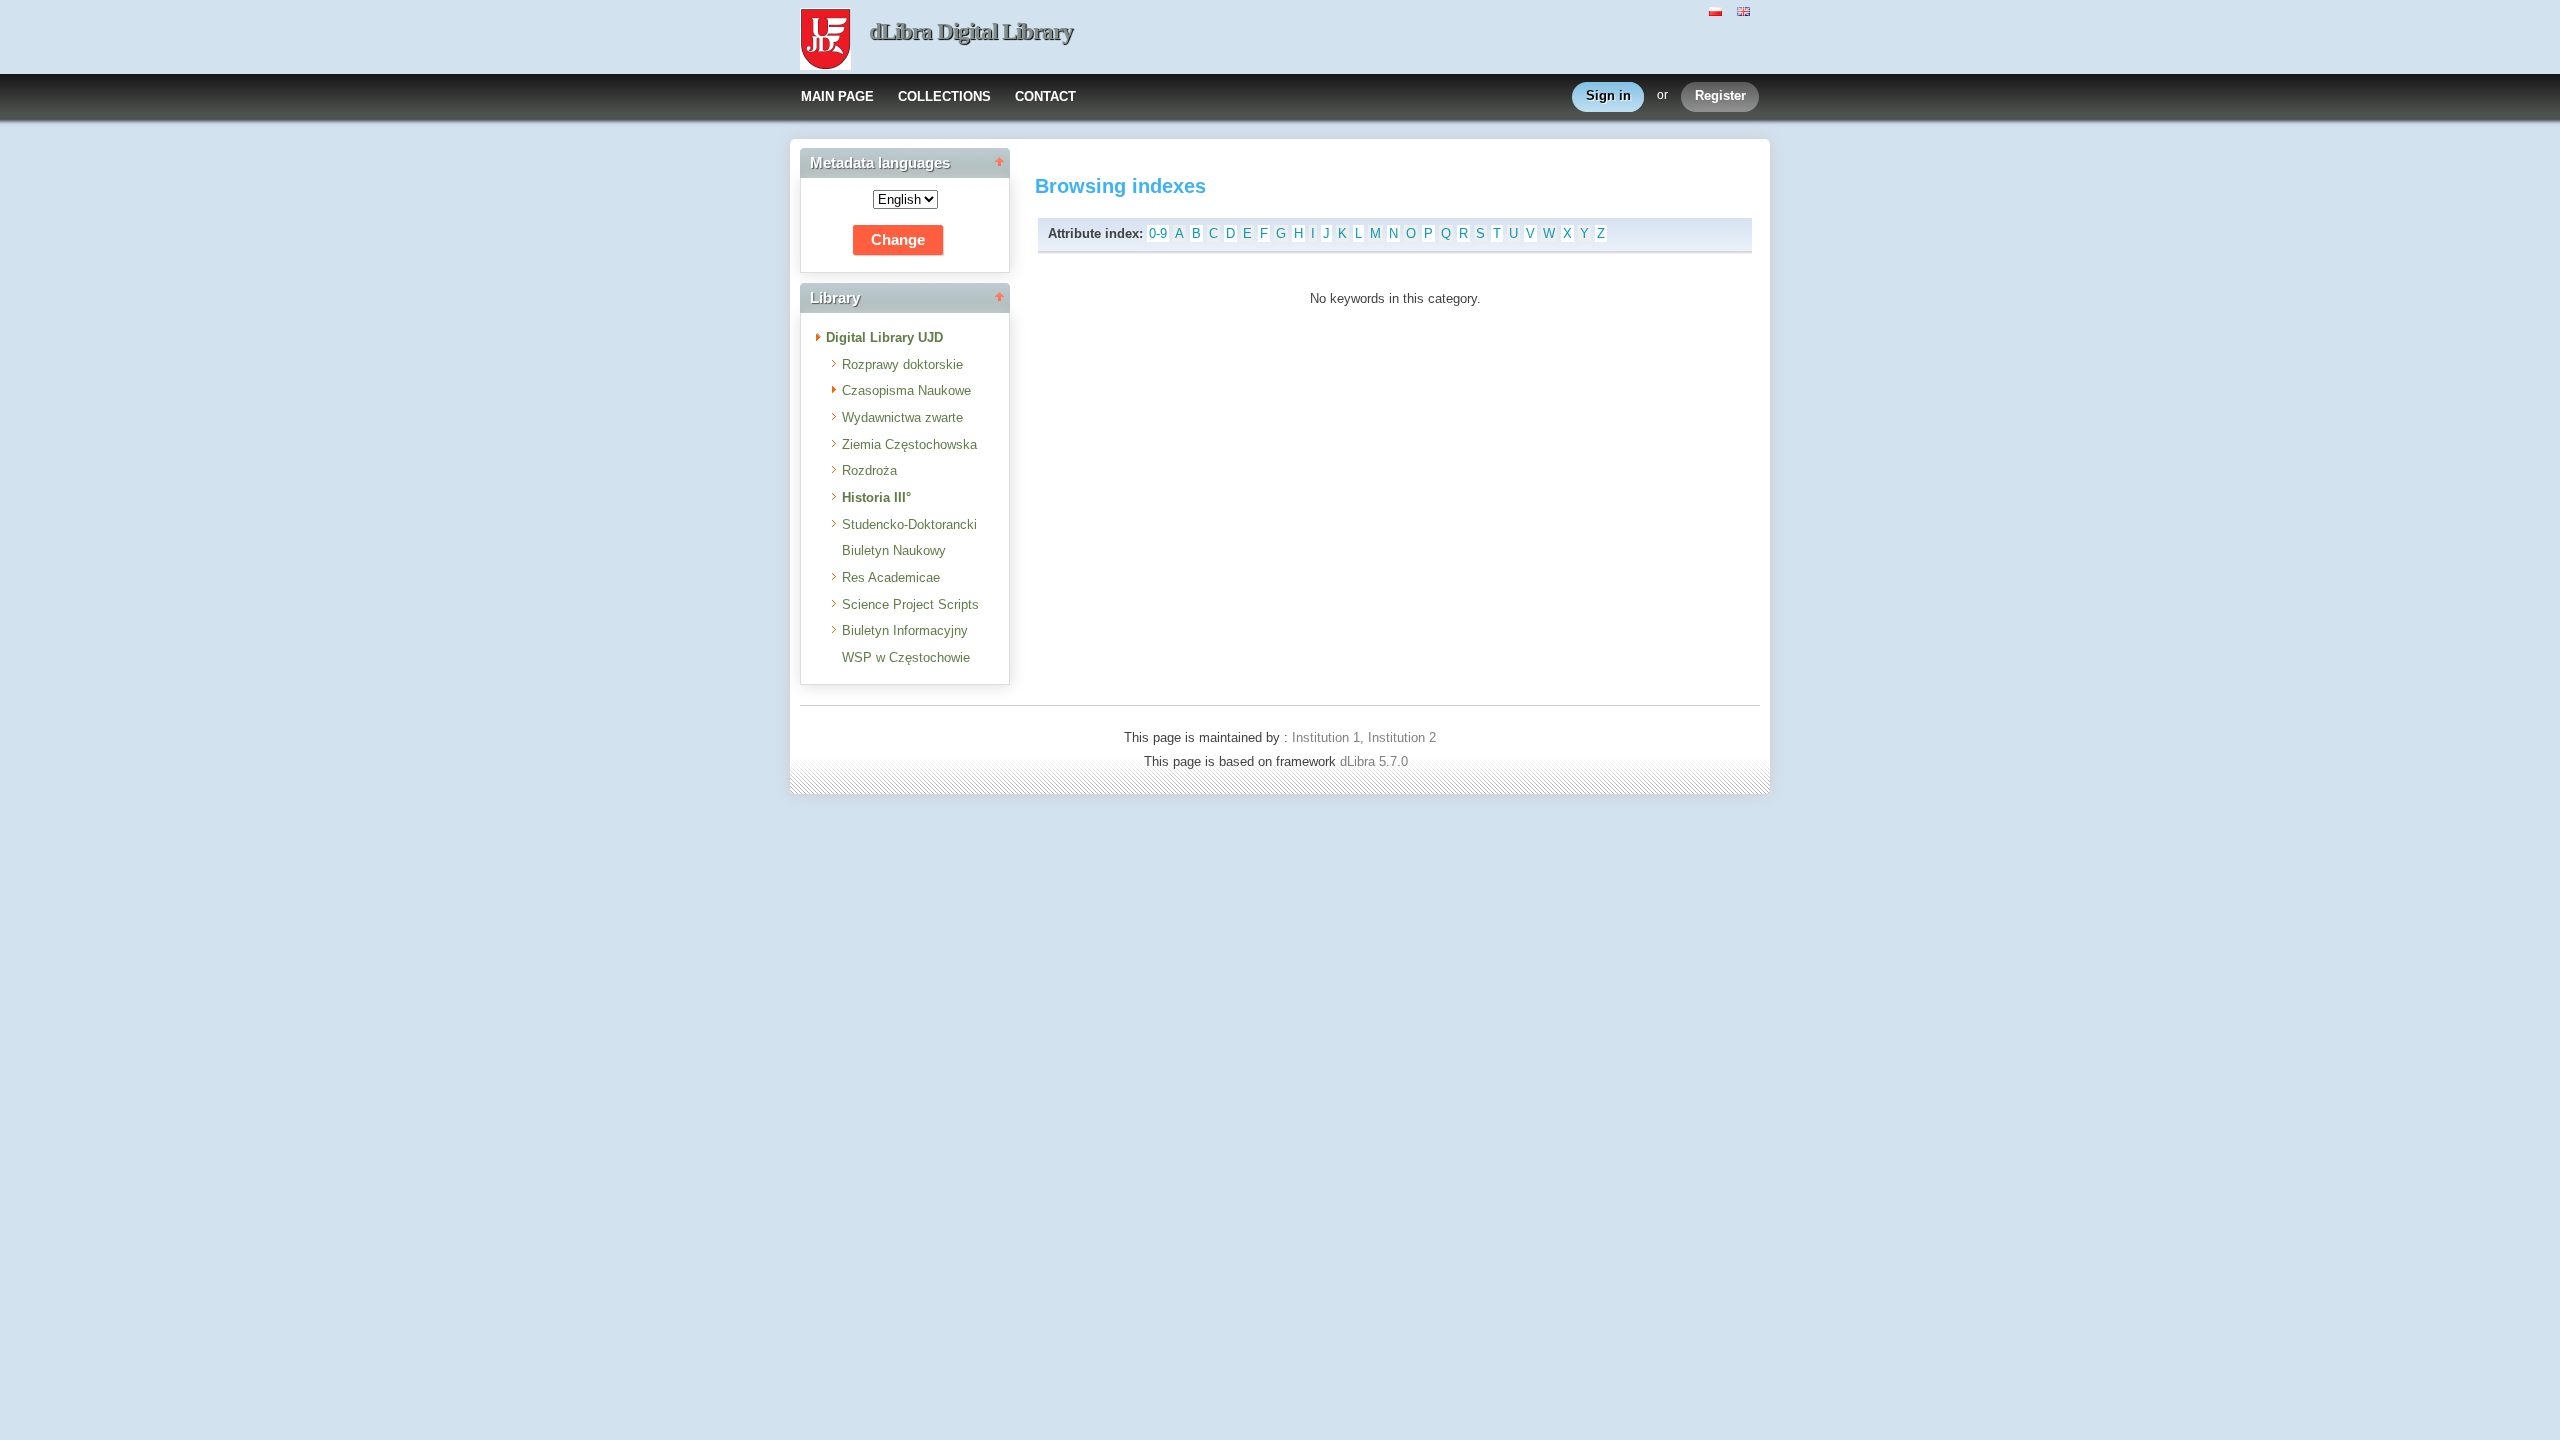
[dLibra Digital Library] (825, 41)
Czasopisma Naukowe (906, 390)
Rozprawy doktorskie (902, 364)
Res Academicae (891, 577)
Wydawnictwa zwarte (902, 417)
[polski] (1718, 10)
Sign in (1608, 95)
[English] (1746, 10)
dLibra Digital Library (971, 31)
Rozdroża (869, 470)
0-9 (1158, 233)
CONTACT (1045, 96)
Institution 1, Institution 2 (1364, 737)
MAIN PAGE (837, 96)
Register (1720, 95)
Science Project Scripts (910, 604)
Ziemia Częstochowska (909, 444)
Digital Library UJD (884, 337)
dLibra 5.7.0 (1376, 761)
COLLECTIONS (944, 96)
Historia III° (876, 497)
